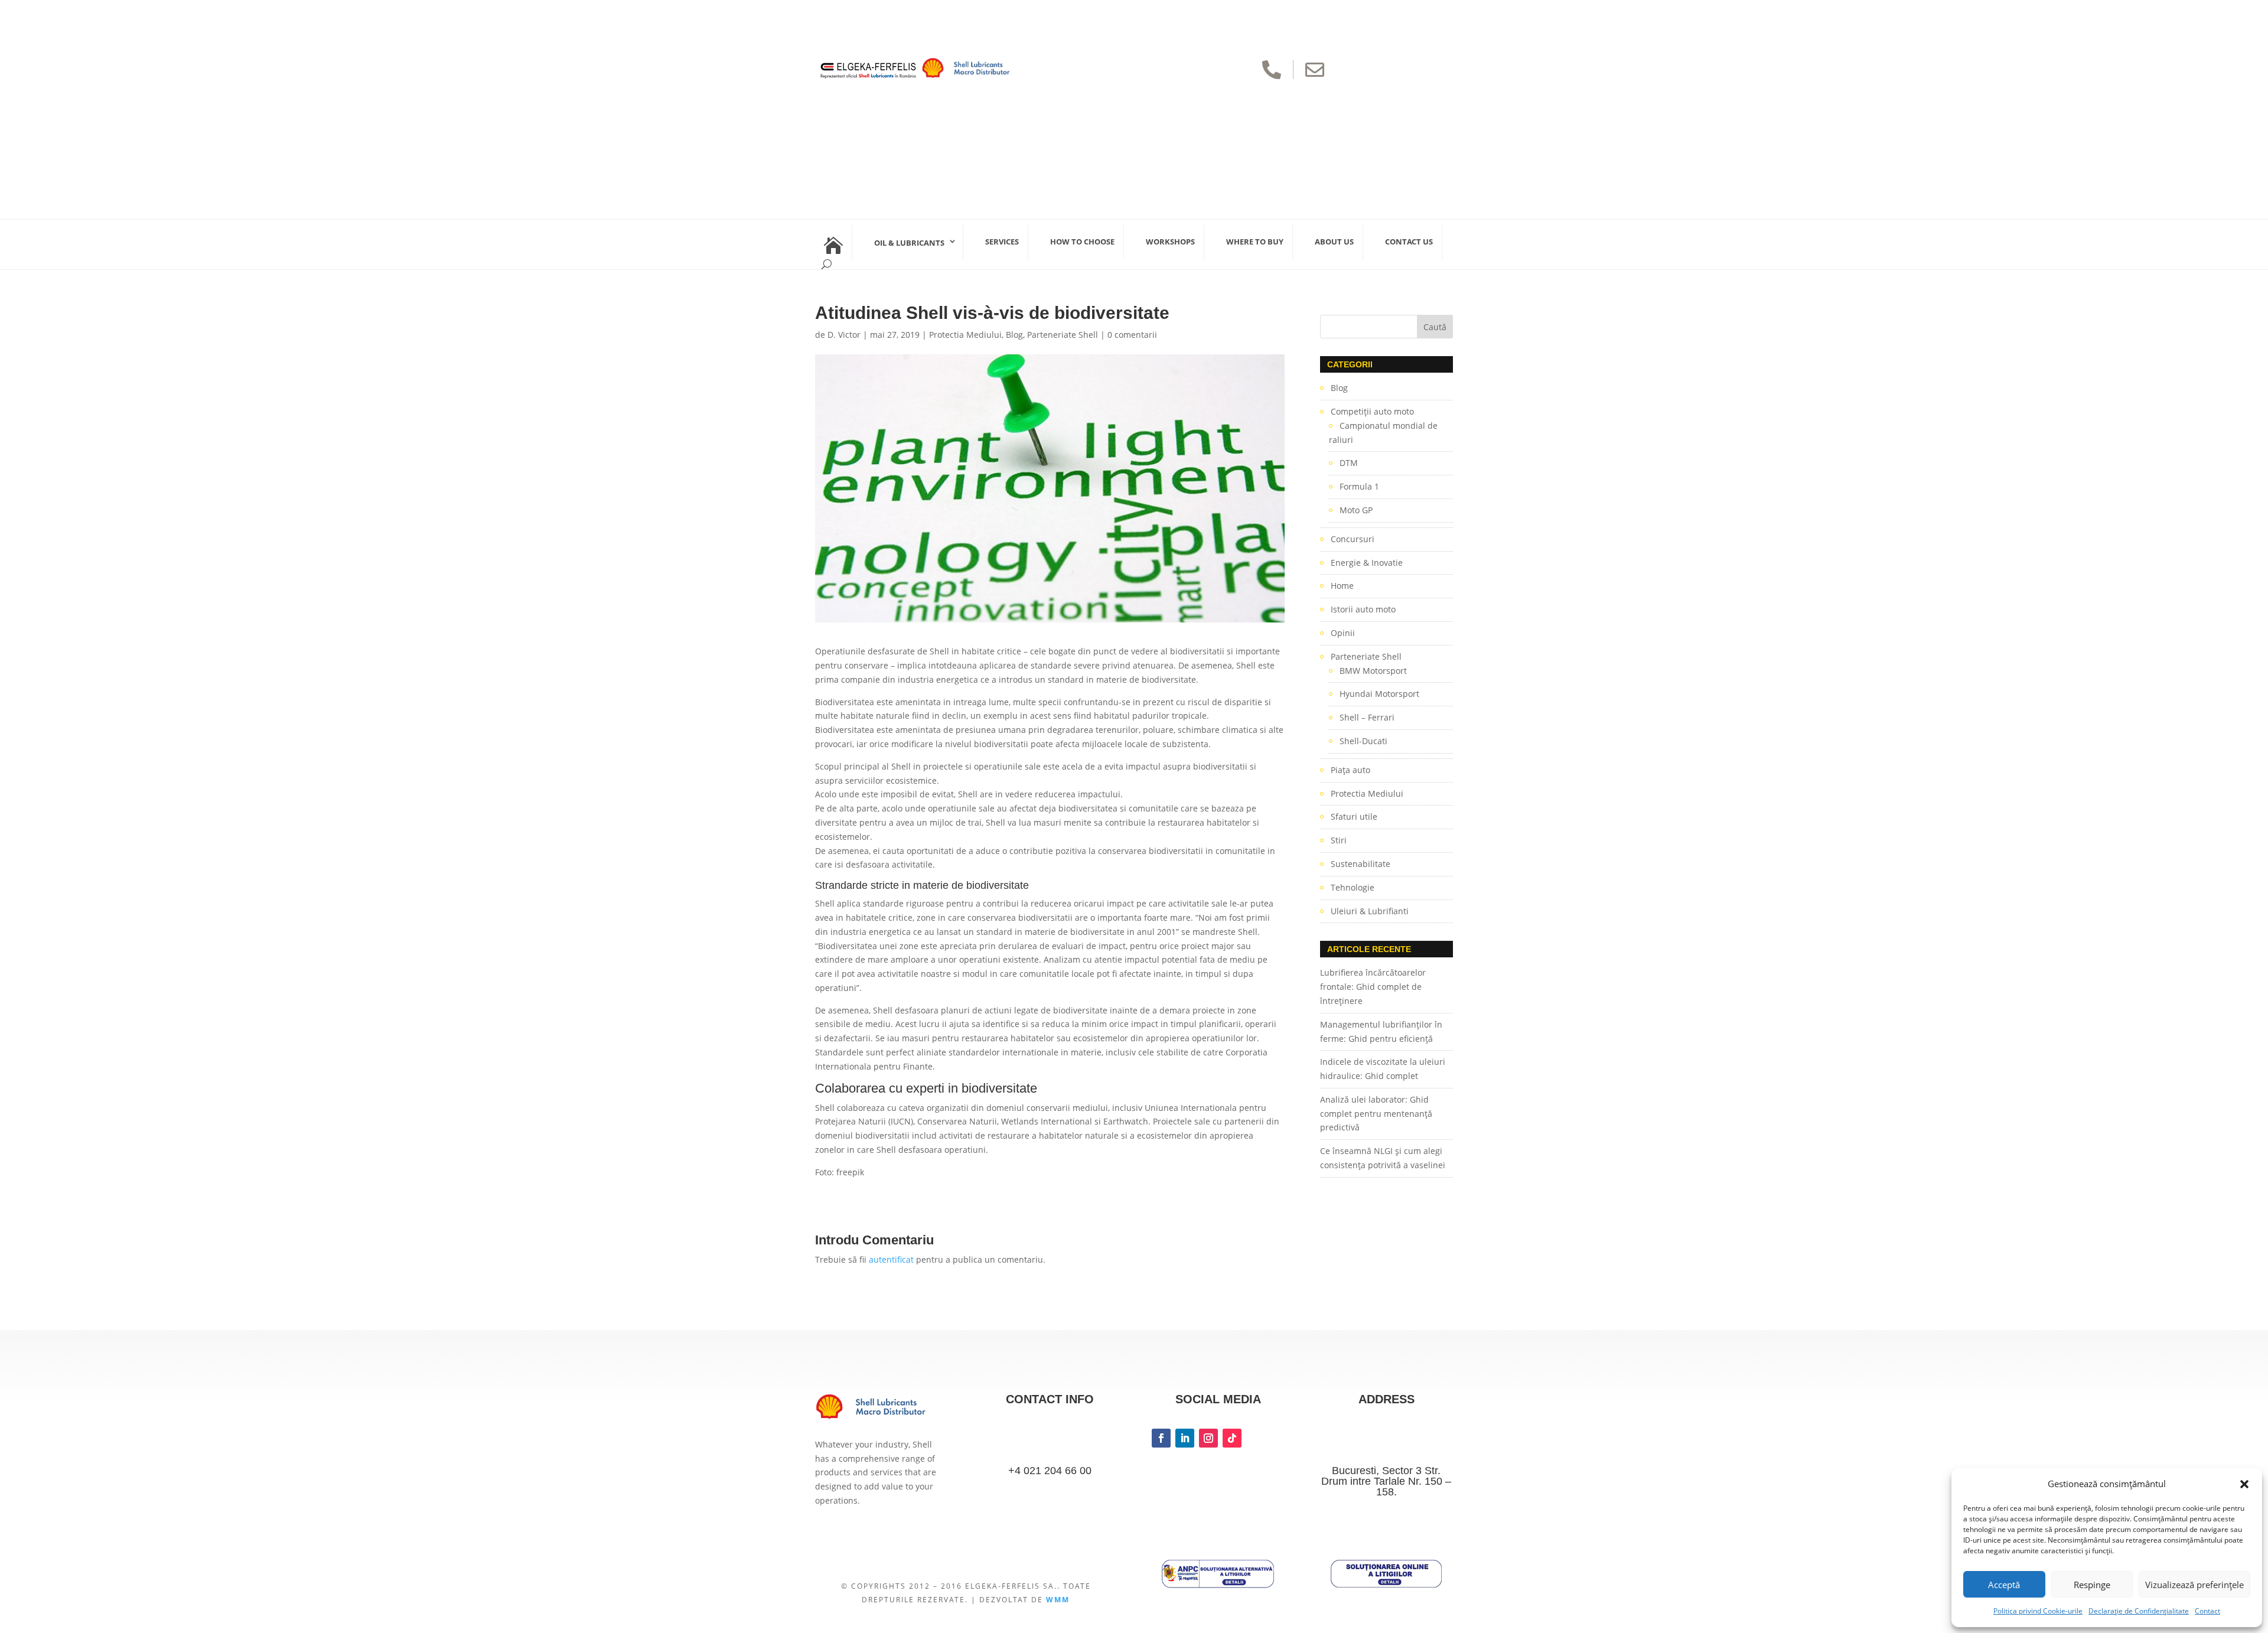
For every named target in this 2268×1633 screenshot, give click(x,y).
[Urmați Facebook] (1161, 1438)
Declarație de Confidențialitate (2139, 1611)
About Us (1334, 242)
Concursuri (1353, 539)
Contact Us (1409, 242)
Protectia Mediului (965, 335)
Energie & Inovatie (1367, 563)
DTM (1349, 463)
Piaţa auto (1350, 770)
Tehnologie (1353, 887)
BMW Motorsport (1373, 671)
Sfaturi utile (1354, 816)
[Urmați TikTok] (1232, 1438)
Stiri (1339, 840)
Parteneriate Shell (1063, 335)
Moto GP (1356, 510)
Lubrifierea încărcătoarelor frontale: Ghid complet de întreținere (1373, 987)
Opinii (1343, 633)
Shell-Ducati (1363, 741)
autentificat (891, 1259)
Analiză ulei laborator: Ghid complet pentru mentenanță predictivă (1376, 1114)
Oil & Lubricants (909, 243)
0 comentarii (1132, 335)
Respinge (2092, 1585)
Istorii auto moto (1363, 609)
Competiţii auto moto (1372, 411)
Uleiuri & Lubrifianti (1370, 911)
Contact (2207, 1611)
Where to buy (1255, 242)
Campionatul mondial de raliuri (1383, 433)
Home (1342, 586)
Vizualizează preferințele (2194, 1585)
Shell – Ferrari (1367, 717)
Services (1002, 242)
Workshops (1170, 242)
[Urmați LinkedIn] (1185, 1438)
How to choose (1082, 242)
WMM (1058, 1600)
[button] (2244, 1484)
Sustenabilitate (1361, 864)
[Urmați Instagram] (1208, 1438)
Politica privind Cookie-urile (2038, 1611)
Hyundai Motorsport (1379, 694)
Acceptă (2004, 1585)
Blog (1014, 335)
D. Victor (844, 335)
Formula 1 (1359, 486)
